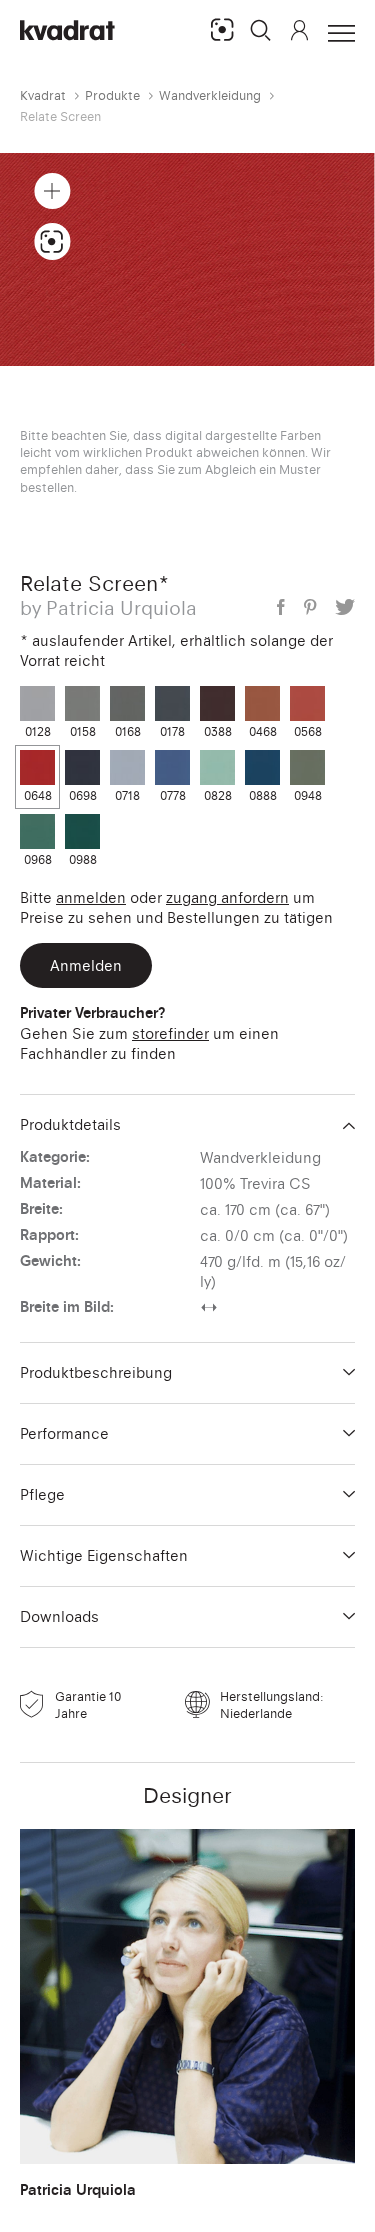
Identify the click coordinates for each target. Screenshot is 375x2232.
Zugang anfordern (227, 897)
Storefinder (170, 1033)
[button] (261, 30)
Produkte (112, 95)
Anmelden (91, 897)
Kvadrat (43, 95)
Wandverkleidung (210, 95)
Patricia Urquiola (78, 2190)
